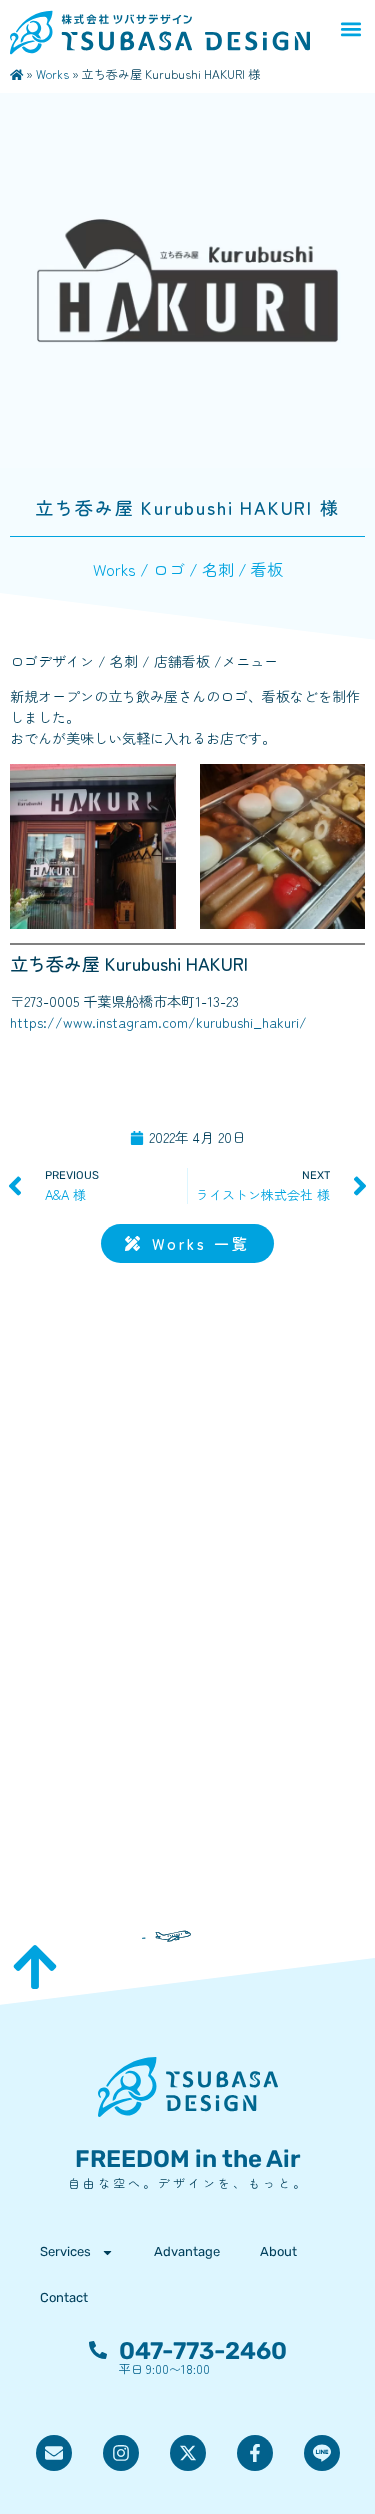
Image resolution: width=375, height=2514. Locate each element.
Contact (64, 2297)
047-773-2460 (203, 2351)
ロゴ (169, 569)
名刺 (218, 569)
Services (65, 2251)
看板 (267, 569)
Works (52, 73)
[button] (350, 28)
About (278, 2251)
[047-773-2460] (98, 2350)
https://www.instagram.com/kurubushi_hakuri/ (158, 1022)
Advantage (187, 2251)
